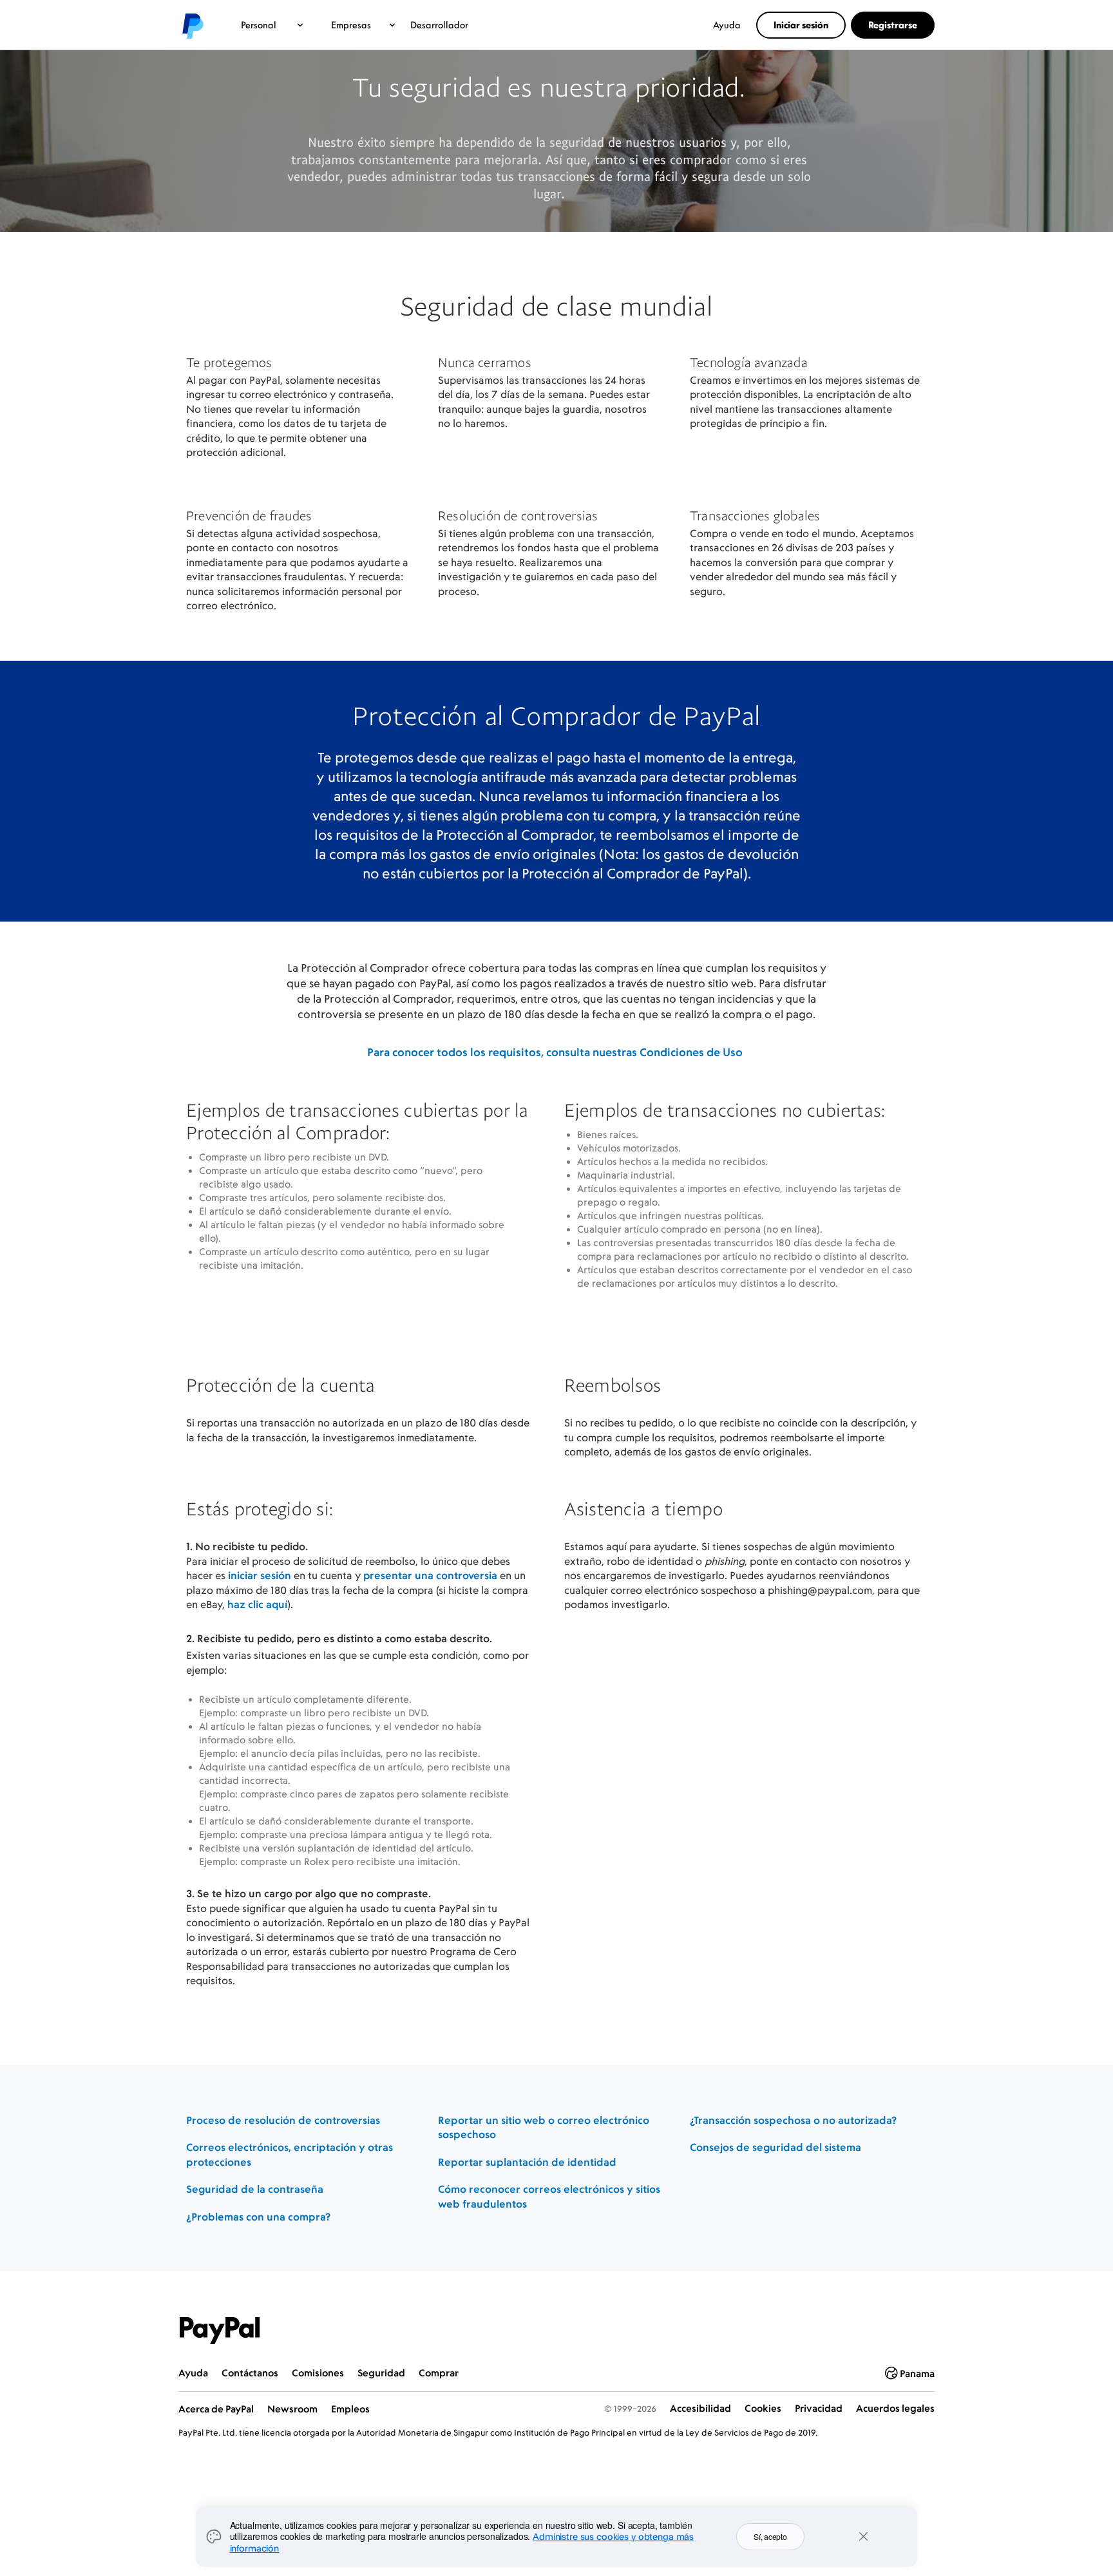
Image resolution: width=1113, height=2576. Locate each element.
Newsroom (292, 2409)
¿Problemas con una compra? (258, 2217)
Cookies (763, 2408)
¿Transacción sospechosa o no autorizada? (793, 2120)
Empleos (350, 2409)
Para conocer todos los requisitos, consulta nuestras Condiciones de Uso (555, 1052)
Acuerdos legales (895, 2408)
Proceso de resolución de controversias (283, 2120)
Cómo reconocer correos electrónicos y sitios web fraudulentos (549, 2196)
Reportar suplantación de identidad (527, 2162)
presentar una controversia (430, 1575)
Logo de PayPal (192, 25)
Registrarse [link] (893, 25)
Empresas (351, 25)
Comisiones (318, 2373)
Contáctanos (250, 2373)
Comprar (439, 2373)
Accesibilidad (700, 2408)
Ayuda (727, 25)
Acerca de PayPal (216, 2409)
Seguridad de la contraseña (255, 2189)
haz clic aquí (257, 1604)
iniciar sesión (260, 1575)
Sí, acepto (770, 2536)
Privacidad (819, 2408)
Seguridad (381, 2373)
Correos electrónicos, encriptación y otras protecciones (290, 2155)
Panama (917, 2373)
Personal (259, 25)
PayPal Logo (220, 2331)
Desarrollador (439, 25)
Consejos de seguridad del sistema (775, 2147)
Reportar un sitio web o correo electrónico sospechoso (544, 2127)
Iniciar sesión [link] (801, 25)
